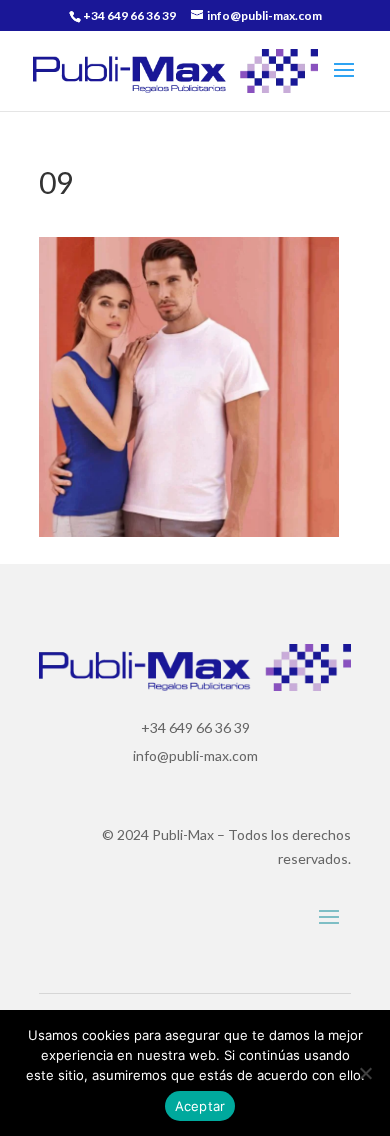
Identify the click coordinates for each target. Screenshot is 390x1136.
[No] (365, 1073)
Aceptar (200, 1106)
